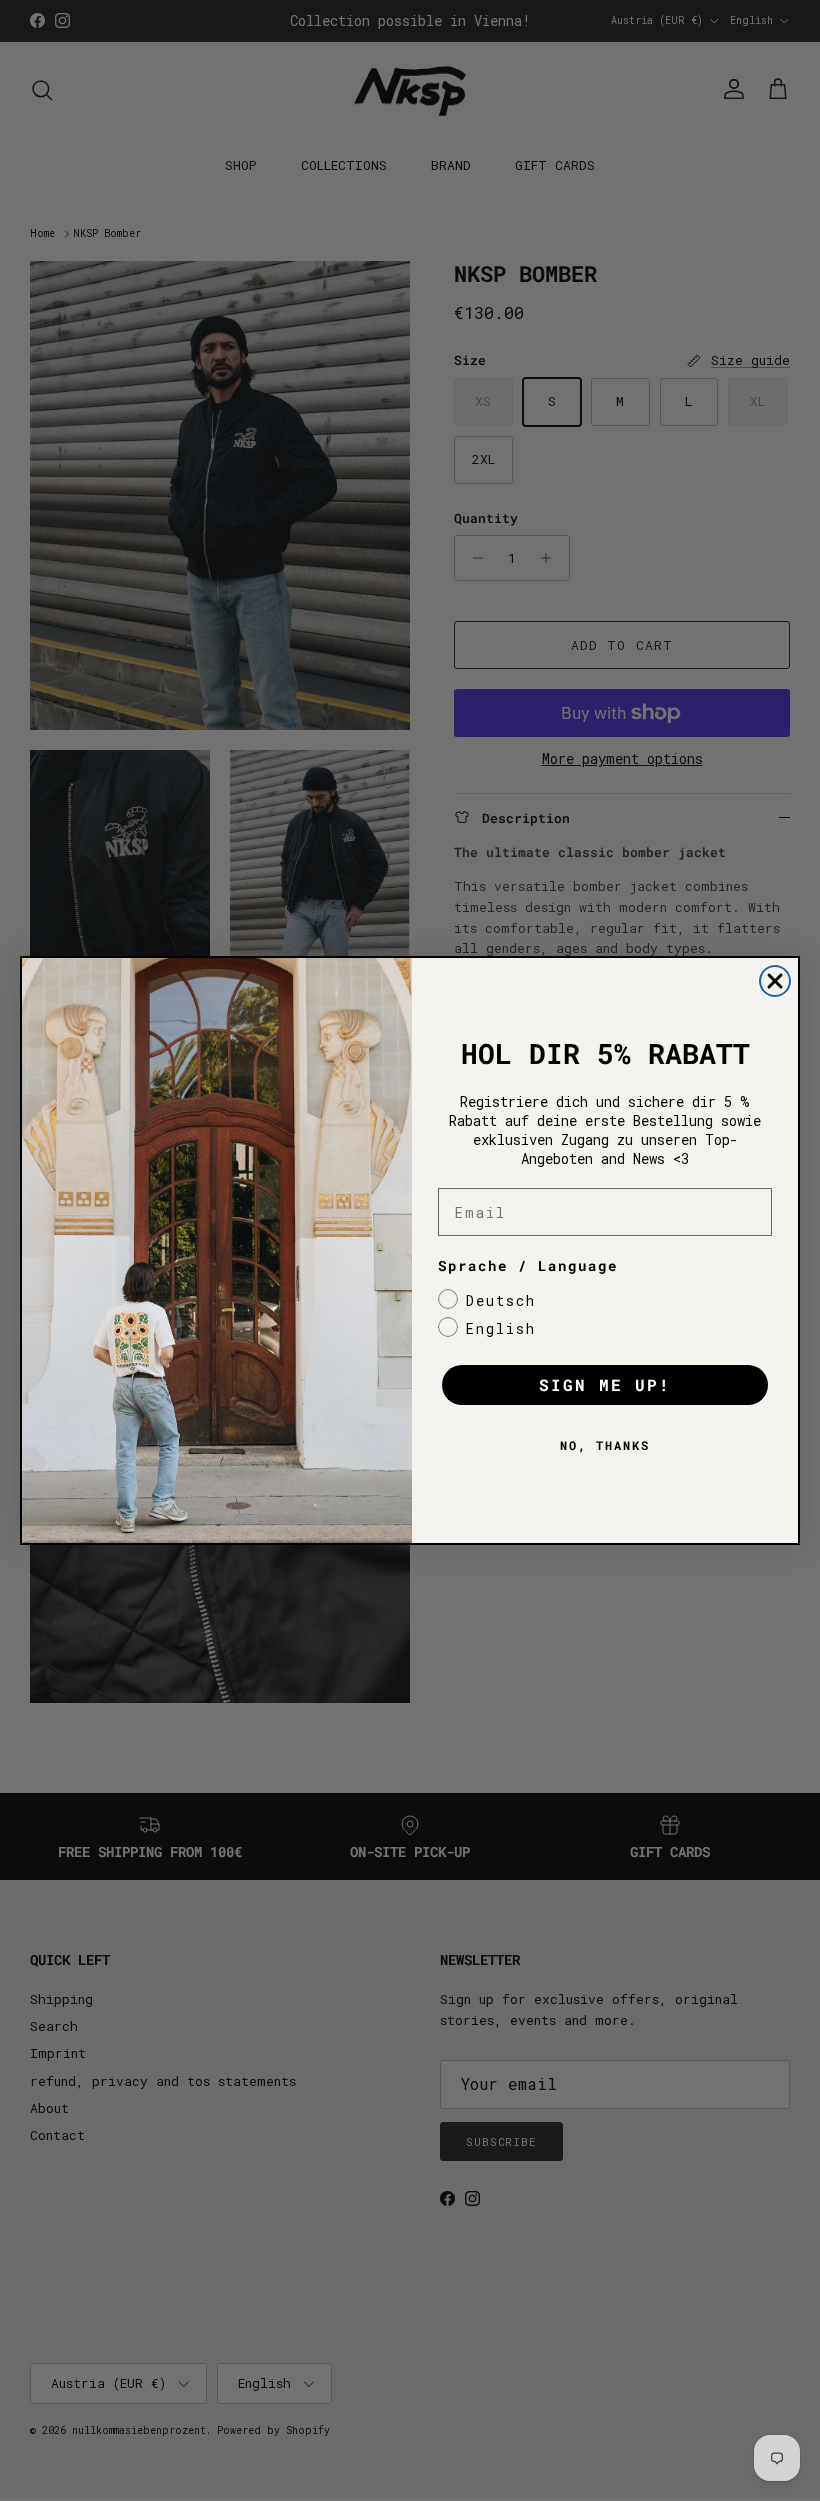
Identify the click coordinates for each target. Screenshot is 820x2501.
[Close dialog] (775, 981)
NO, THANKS (605, 1445)
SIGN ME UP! (605, 1384)
